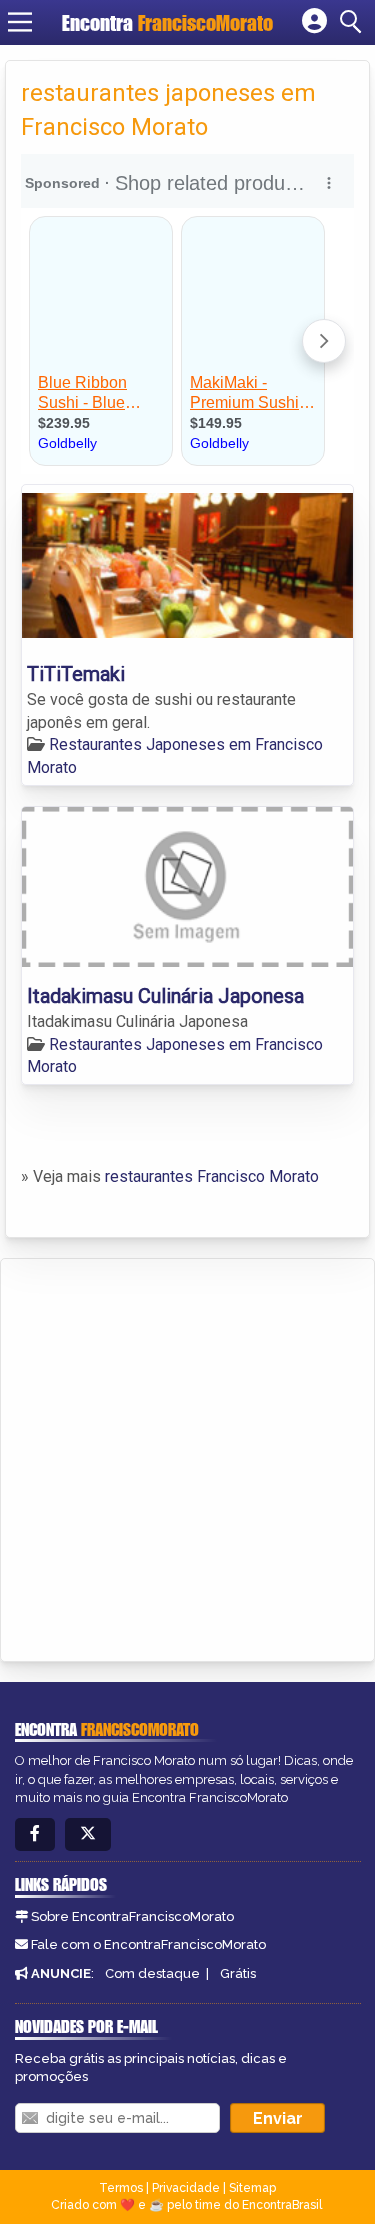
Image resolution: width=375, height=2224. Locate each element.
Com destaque (152, 1973)
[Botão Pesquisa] (354, 22)
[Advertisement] (187, 1456)
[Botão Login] (314, 22)
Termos (121, 2188)
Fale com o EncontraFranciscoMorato (148, 1944)
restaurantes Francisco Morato (212, 1176)
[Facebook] (35, 1834)
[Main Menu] (20, 22)
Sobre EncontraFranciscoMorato (132, 1916)
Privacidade (186, 2188)
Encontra (167, 22)
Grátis (238, 1973)
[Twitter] (88, 1834)
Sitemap (252, 2188)
